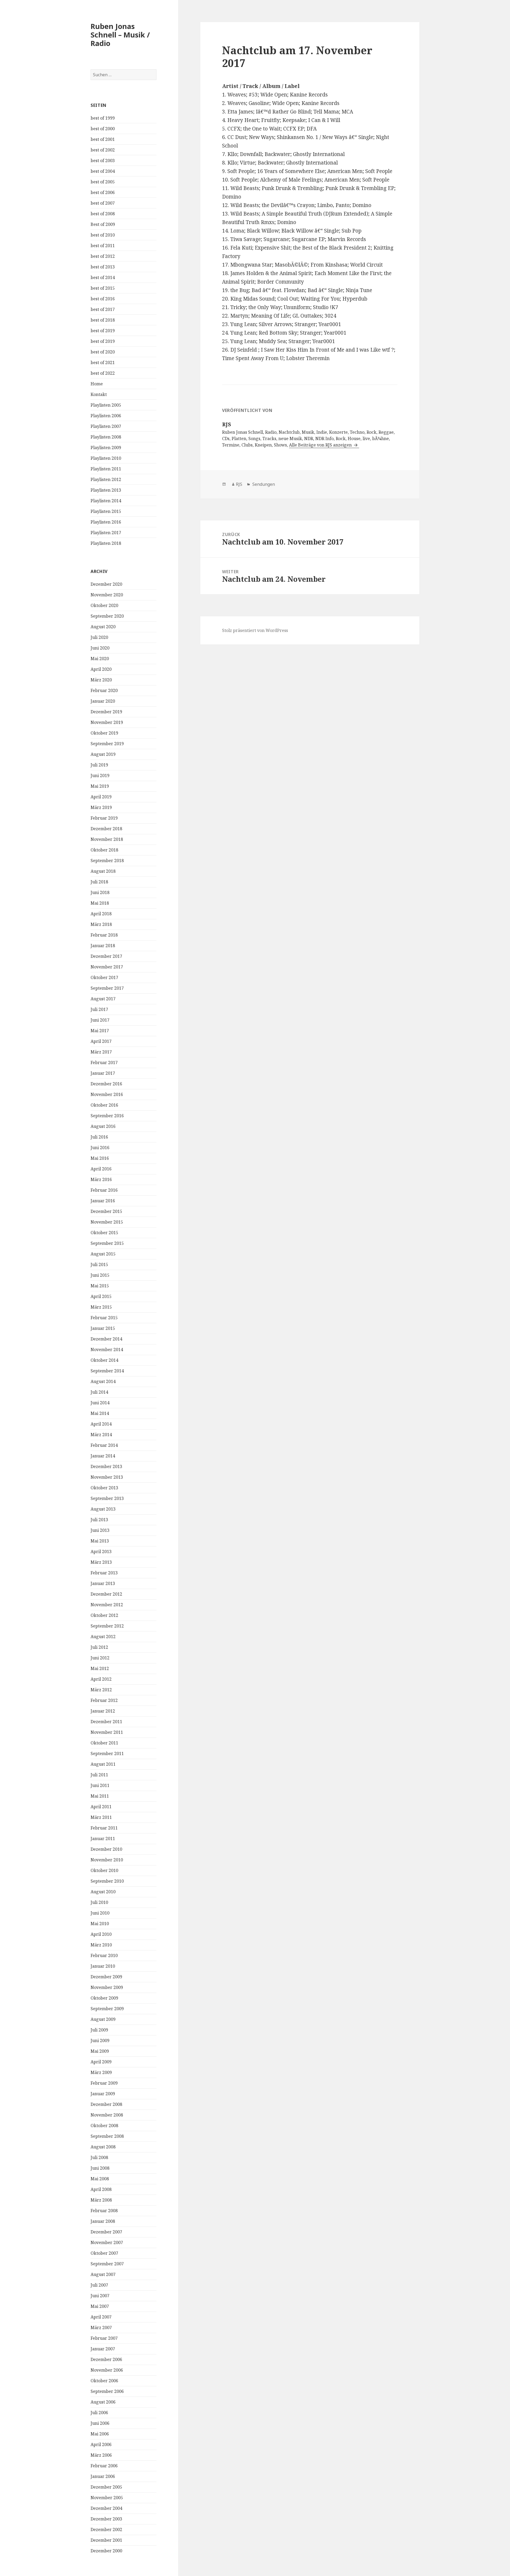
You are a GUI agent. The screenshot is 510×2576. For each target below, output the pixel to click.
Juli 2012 (99, 1647)
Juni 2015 (100, 1275)
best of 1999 (103, 118)
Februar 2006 (104, 2466)
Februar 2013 (104, 1573)
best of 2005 (103, 182)
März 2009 (101, 2072)
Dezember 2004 (106, 2508)
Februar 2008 (104, 2211)
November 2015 (107, 1222)
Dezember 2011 (106, 1722)
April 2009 (101, 2062)
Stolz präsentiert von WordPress (255, 630)
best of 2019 (103, 331)
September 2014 (107, 1371)
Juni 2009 (100, 2040)
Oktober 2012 (104, 1615)
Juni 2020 (100, 648)
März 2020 (101, 680)
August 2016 (103, 1126)
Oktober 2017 (104, 977)
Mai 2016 (100, 1158)
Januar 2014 (103, 1456)
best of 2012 (103, 256)
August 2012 (103, 1637)
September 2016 (107, 1116)
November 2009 (107, 1987)
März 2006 (101, 2455)
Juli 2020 (99, 637)
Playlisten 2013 (106, 490)
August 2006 (103, 2402)
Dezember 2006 (106, 2359)
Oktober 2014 (104, 1360)
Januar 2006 (103, 2476)
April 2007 (101, 2317)
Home (97, 384)
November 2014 (107, 1350)
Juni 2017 (100, 1020)
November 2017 (107, 967)
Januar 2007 (103, 2349)
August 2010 (103, 1892)
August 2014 (103, 1381)
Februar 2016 (104, 1190)
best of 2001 (103, 139)
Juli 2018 (99, 882)
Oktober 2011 (104, 1743)
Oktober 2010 (104, 1870)
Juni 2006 (100, 2423)
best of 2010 (103, 235)
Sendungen (263, 484)
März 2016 (101, 1179)
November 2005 (107, 2498)
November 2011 (107, 1732)
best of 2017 (103, 309)
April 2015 (101, 1296)
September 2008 (107, 2136)
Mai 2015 (100, 1286)
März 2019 (101, 807)
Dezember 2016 (106, 1084)
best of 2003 (103, 161)
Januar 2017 (103, 1073)
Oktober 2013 (104, 1488)
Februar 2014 (104, 1445)
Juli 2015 (99, 1264)
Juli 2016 (99, 1137)
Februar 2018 (104, 935)
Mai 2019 (100, 786)
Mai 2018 (100, 903)
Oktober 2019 (104, 733)
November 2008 (107, 2115)
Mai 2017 (100, 1031)
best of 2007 (103, 203)
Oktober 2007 (104, 2253)
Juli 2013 (99, 1520)
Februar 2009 (104, 2083)
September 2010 (107, 1881)
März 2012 (101, 1690)
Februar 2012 (104, 1700)
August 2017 (103, 999)
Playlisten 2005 (106, 405)
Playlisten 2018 (106, 543)
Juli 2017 (99, 1009)
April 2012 (101, 1679)
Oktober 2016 (104, 1105)
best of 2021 (103, 362)
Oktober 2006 (104, 2381)
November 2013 (107, 1477)
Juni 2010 (100, 1913)
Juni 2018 (100, 892)
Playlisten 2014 (106, 501)
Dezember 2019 (106, 712)
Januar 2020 (103, 701)
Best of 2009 (103, 224)
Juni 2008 (100, 2168)
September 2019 (107, 744)
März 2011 (101, 1817)
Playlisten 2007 (106, 426)
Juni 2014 (100, 1403)
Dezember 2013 (106, 1466)
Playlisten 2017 (106, 533)
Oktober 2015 (104, 1233)
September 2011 (107, 1753)
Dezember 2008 (106, 2104)
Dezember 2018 (106, 829)
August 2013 (103, 1509)
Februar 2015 (104, 1318)
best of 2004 (103, 171)
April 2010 (101, 1934)
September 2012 (107, 1626)
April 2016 (101, 1169)
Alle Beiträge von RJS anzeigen (321, 445)
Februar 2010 (104, 1955)
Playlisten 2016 (106, 522)
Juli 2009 (99, 2030)
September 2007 (107, 2264)
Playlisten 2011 (106, 469)
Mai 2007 (100, 2306)
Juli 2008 (99, 2157)
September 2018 (107, 861)
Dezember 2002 (106, 2529)
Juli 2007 (99, 2285)
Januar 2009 (103, 2094)
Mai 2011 (100, 1796)
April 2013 (101, 1551)
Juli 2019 (99, 765)
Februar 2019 (104, 818)
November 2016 (107, 1094)
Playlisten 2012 (106, 479)
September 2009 (107, 2009)
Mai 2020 (100, 659)
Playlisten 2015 (106, 511)
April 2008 (101, 2189)
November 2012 (107, 1605)
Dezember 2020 (106, 584)
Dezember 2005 (106, 2487)
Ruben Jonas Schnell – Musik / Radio (120, 35)
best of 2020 (103, 352)
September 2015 (107, 1243)
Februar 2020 (104, 690)
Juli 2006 (99, 2413)
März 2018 (101, 924)
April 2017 (101, 1041)
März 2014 (101, 1435)
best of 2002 (103, 150)
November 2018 (107, 839)
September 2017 (107, 988)
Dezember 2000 (106, 2551)
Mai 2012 (100, 1668)
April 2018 (101, 914)
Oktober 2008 (104, 2126)
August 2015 (103, 1254)
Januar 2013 (103, 1583)
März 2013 (101, 1562)
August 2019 (103, 754)
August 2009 (103, 2019)
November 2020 (107, 595)
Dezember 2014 (106, 1339)
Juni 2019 (100, 775)
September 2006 (107, 2391)
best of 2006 (103, 192)
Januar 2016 (103, 1201)
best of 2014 (103, 277)
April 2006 (101, 2444)
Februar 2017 (104, 1063)
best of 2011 (103, 246)
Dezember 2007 (106, 2232)
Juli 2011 (99, 1775)
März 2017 (101, 1052)
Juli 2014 (99, 1392)
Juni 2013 (100, 1530)
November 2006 (107, 2370)
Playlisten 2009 (106, 448)
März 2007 (101, 2328)
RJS (239, 484)
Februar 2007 (104, 2338)
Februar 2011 (104, 1828)
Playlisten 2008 (106, 437)
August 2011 (103, 1764)
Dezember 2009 (106, 1977)
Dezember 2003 (106, 2519)
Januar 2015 (103, 1328)
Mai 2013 (100, 1541)
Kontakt (99, 394)
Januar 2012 (103, 1711)
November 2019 (107, 722)
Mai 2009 (100, 2051)
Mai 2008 (100, 2179)
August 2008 (103, 2147)
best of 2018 (103, 320)
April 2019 (101, 797)
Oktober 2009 (104, 1998)
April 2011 (101, 1807)
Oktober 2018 (104, 850)
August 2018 (103, 871)
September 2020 (107, 616)
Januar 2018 (103, 946)
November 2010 (107, 1860)
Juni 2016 (100, 1148)
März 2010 (101, 1945)
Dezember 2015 (106, 1211)
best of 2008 (103, 214)
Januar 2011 (103, 1839)
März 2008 (101, 2200)
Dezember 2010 (106, 1849)
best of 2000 (103, 129)
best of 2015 (103, 288)
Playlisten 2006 (106, 416)
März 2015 (101, 1307)
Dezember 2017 (106, 956)
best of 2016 (103, 299)
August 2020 (103, 627)
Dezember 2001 (106, 2540)
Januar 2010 (103, 1966)
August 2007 (103, 2274)
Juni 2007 (100, 2296)
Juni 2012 (100, 1658)
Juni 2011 (100, 1785)
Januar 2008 (103, 2221)
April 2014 (101, 1424)
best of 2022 (103, 373)
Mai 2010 (100, 1924)
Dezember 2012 (106, 1594)
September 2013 (107, 1498)
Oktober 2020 (104, 605)
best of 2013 (103, 267)
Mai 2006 (100, 2434)
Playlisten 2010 (106, 458)
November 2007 (107, 2242)
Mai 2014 (100, 1413)
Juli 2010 (99, 1902)
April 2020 (101, 669)
